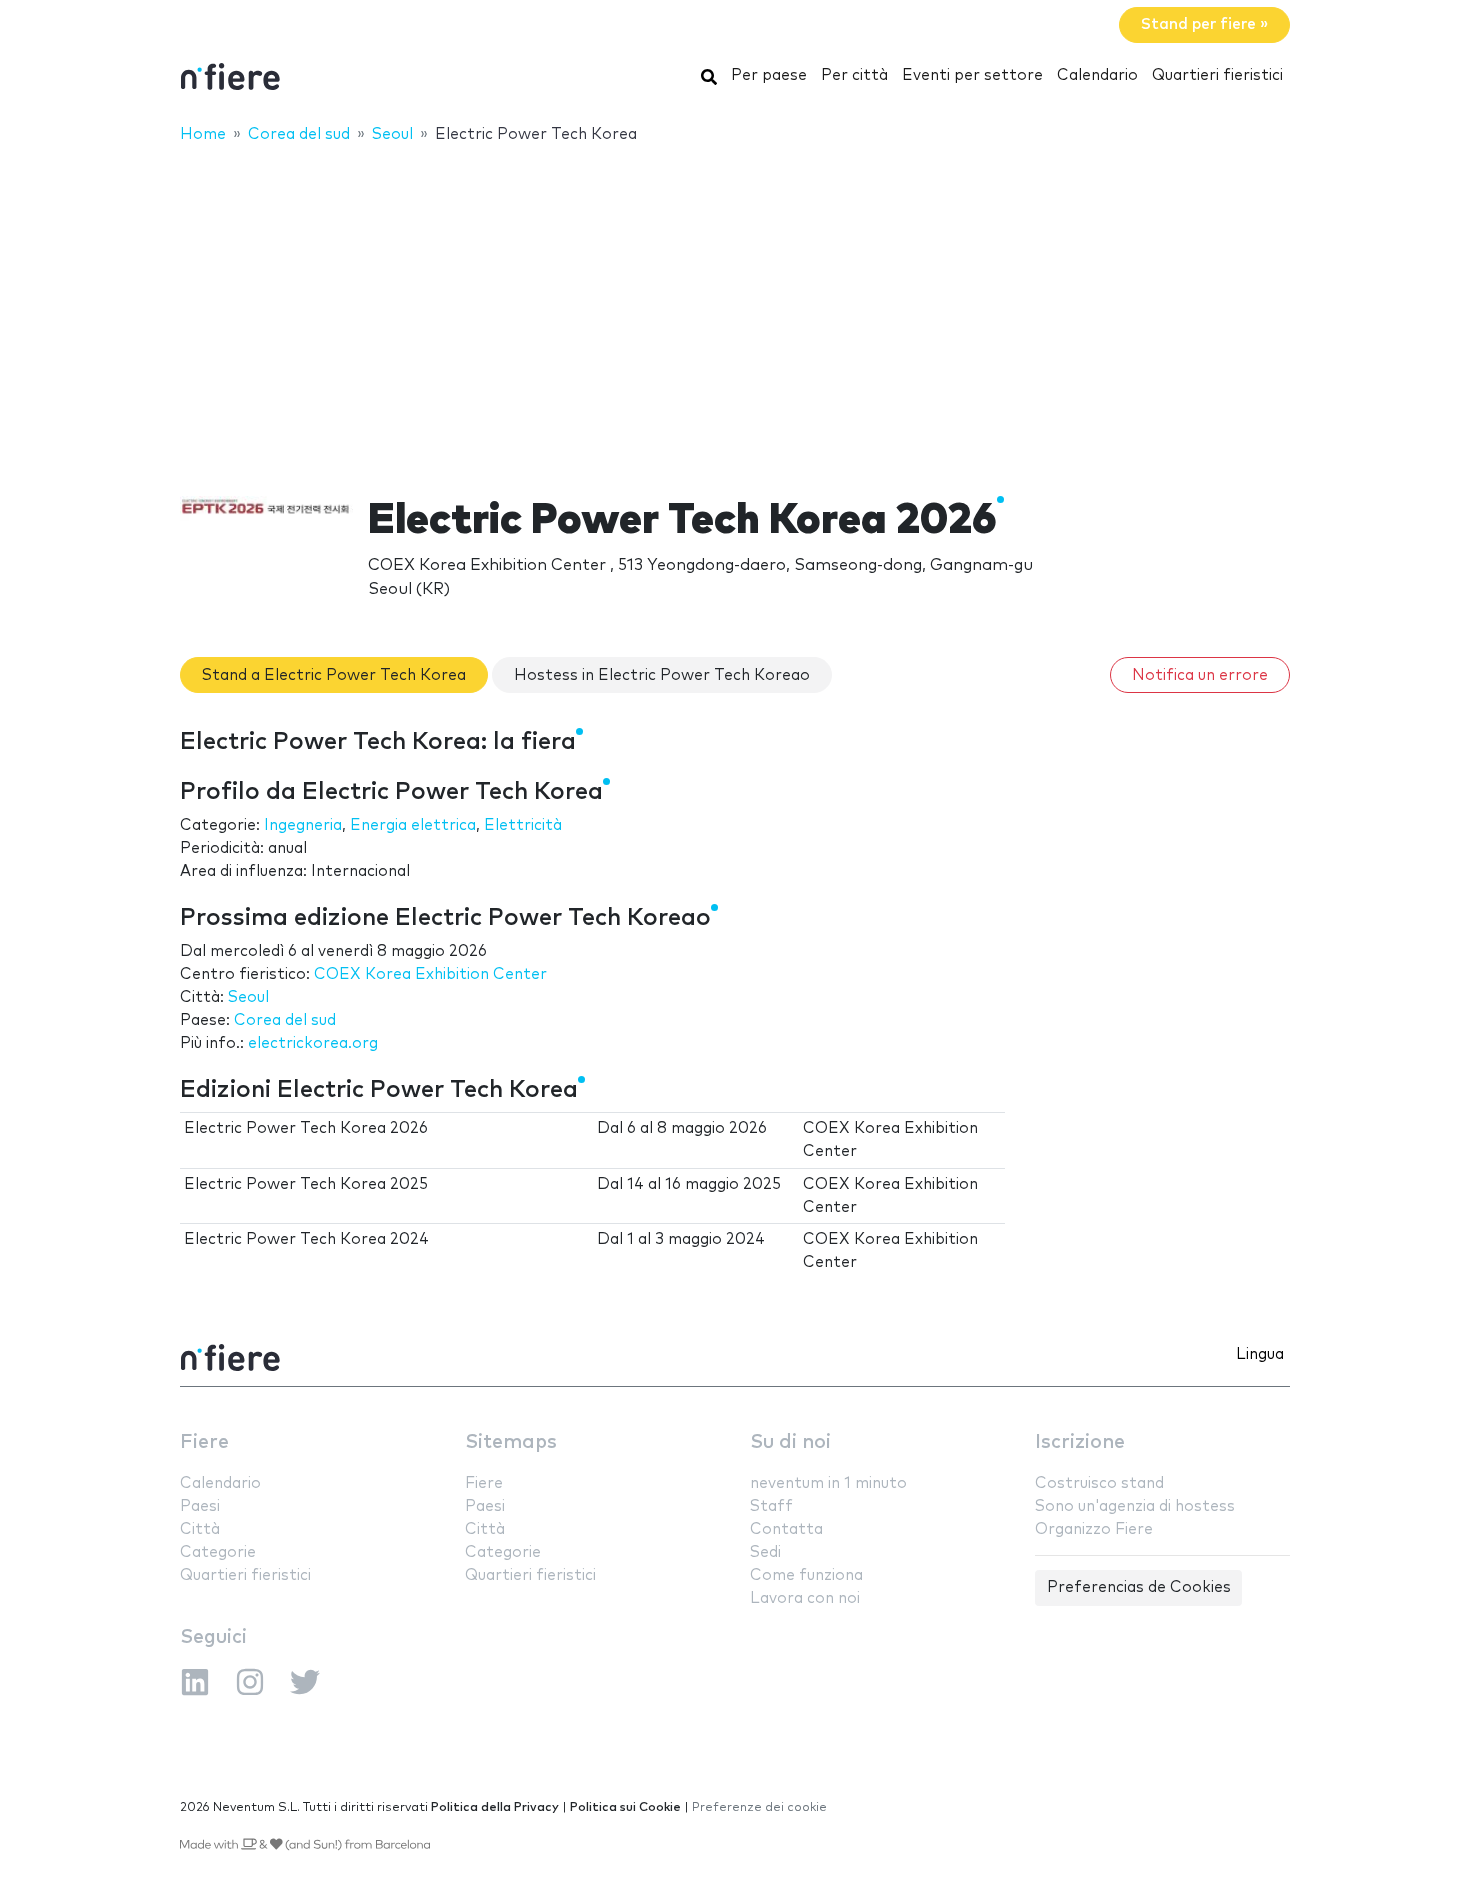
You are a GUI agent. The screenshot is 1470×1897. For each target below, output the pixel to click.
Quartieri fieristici (1217, 75)
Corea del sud (285, 1020)
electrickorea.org (313, 1043)
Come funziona (806, 1575)
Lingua (1260, 1354)
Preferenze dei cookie (759, 1807)
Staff (771, 1506)
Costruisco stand (1099, 1483)
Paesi (200, 1506)
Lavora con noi (805, 1598)
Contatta (786, 1529)
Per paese (769, 75)
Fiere (204, 1442)
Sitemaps (511, 1442)
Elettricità (523, 825)
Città (200, 1529)
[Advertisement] (735, 307)
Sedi (765, 1552)
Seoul (248, 997)
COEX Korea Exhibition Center (430, 974)
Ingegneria (303, 825)
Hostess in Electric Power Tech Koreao (662, 675)
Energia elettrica (413, 825)
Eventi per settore (972, 75)
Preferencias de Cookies (1139, 1587)
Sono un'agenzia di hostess (1135, 1506)
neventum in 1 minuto (828, 1483)
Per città (854, 75)
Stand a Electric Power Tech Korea (334, 675)
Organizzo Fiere (1094, 1529)
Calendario (1097, 75)
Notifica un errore (1200, 675)
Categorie (218, 1552)
